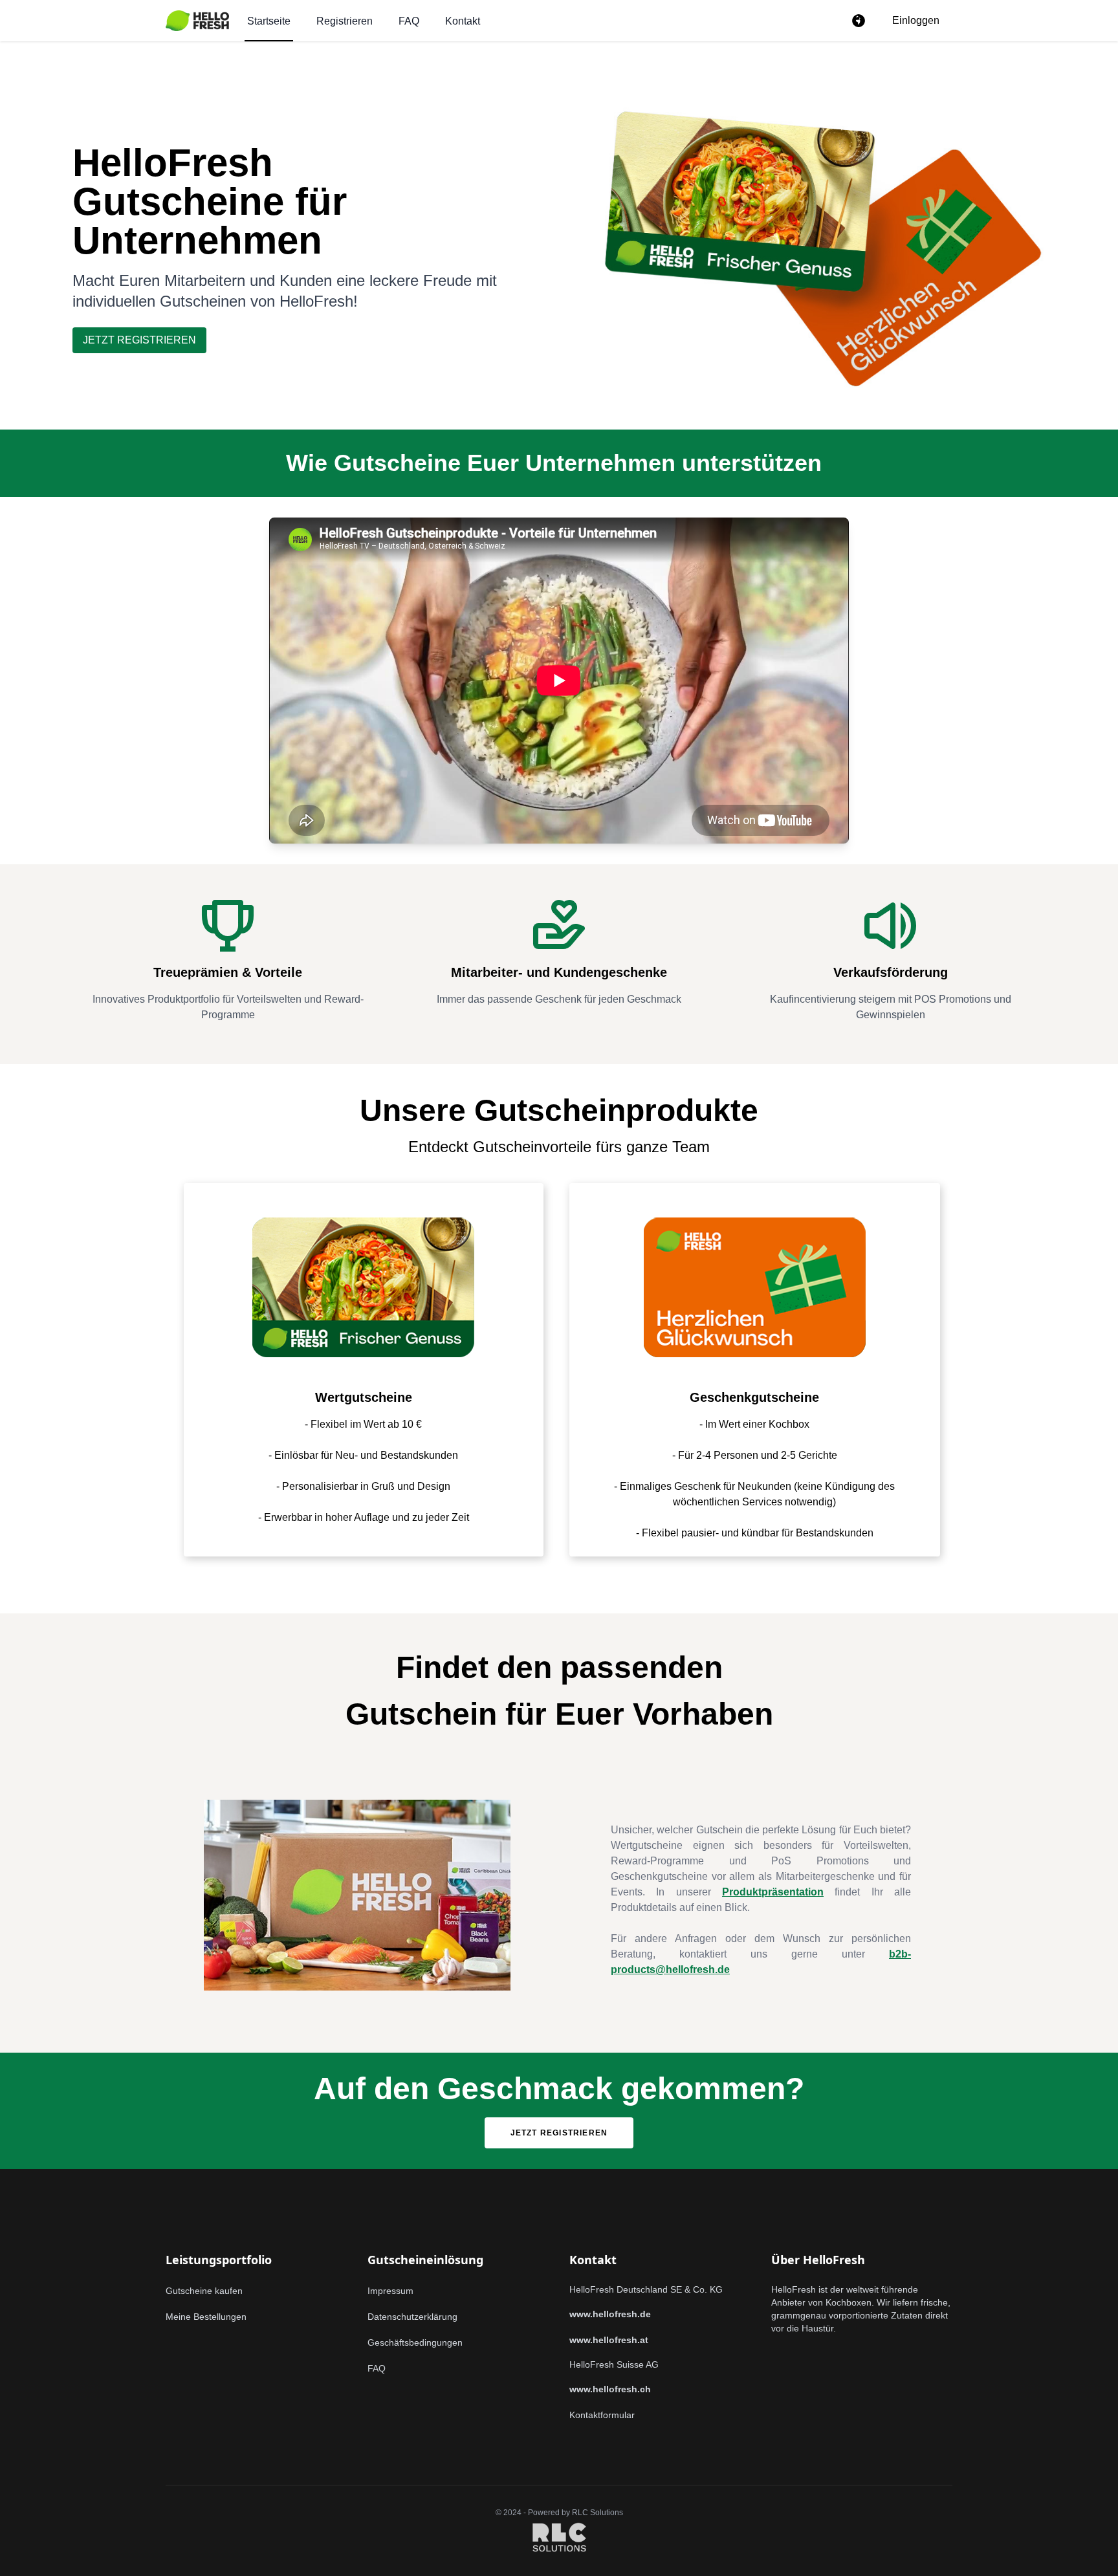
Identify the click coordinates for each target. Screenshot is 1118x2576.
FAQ (409, 21)
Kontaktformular (602, 2415)
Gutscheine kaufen (204, 2291)
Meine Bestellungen (206, 2317)
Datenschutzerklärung (412, 2317)
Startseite (269, 21)
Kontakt (463, 21)
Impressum (390, 2291)
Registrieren (345, 21)
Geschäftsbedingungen (415, 2342)
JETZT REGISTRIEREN (139, 340)
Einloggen (916, 20)
